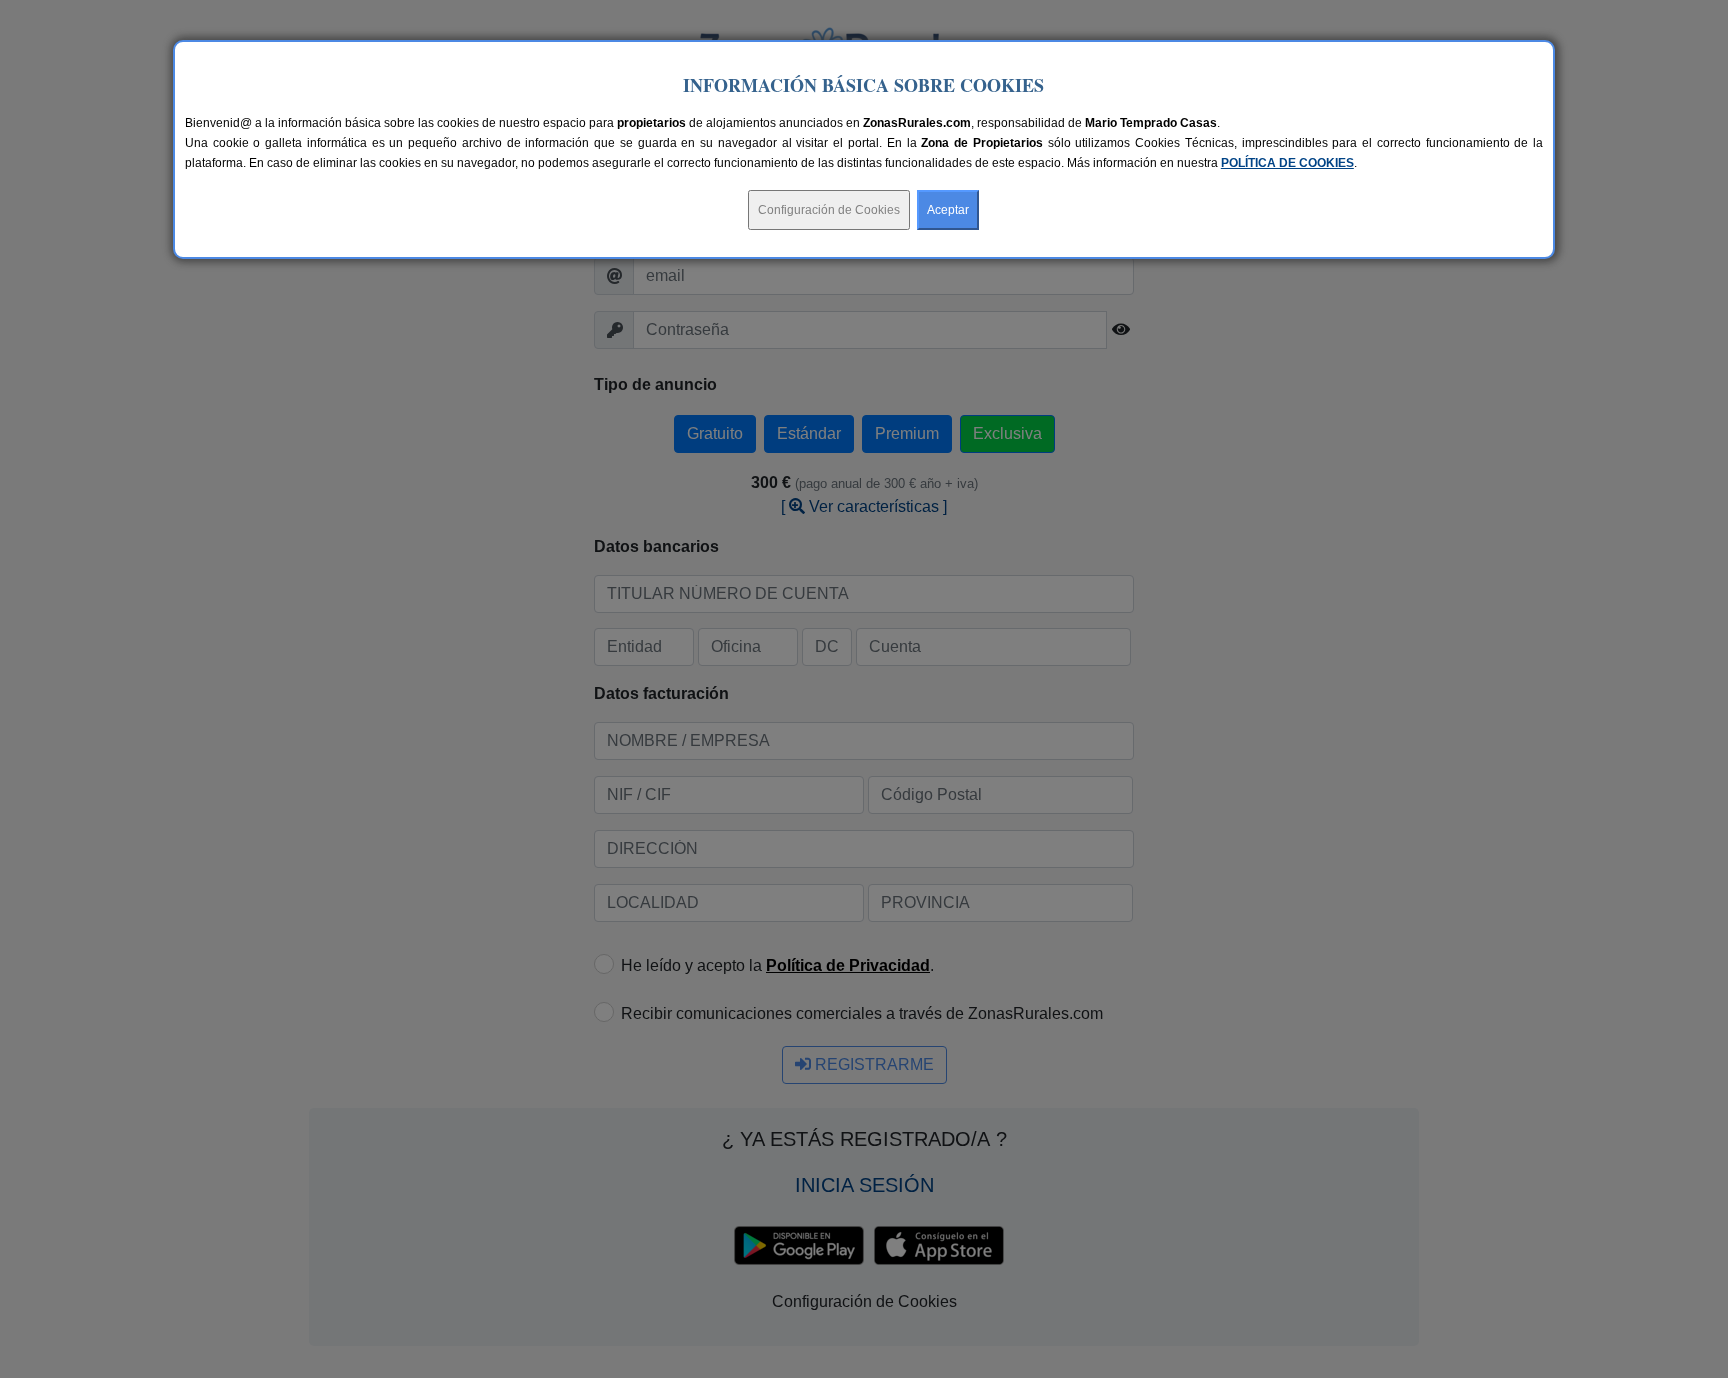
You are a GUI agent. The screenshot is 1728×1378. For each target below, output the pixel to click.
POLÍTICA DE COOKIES (1287, 163)
